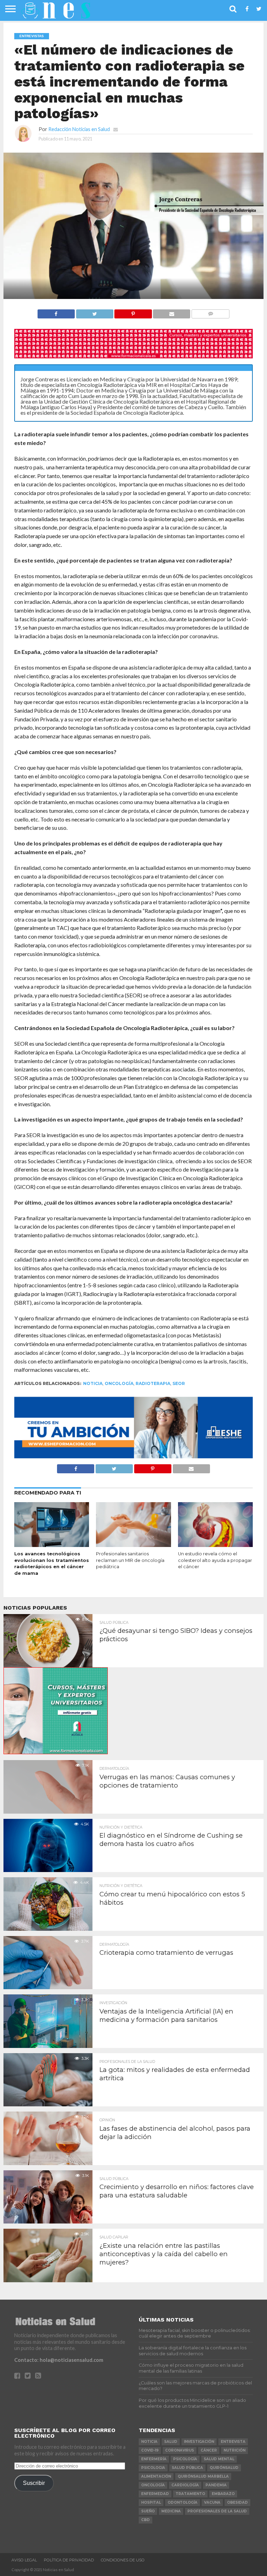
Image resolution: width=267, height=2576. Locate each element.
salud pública (187, 2468)
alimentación (156, 2476)
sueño (148, 2511)
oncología (119, 1383)
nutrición (234, 2450)
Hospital (151, 2502)
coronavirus (180, 2450)
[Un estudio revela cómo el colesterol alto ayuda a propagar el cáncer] (215, 1545)
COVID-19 (150, 2450)
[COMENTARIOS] (210, 312)
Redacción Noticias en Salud (79, 129)
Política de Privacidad (69, 2560)
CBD (145, 2520)
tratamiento (190, 2494)
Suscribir (34, 2483)
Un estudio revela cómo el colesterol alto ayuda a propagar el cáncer (215, 1560)
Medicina (171, 2511)
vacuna (212, 2502)
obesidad (237, 2502)
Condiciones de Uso (123, 2560)
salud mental (219, 2459)
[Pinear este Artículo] (133, 312)
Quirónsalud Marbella (203, 2476)
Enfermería (154, 2459)
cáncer (209, 2450)
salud (171, 2442)
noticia (93, 1383)
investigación (199, 2442)
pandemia (216, 2485)
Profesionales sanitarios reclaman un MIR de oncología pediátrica (130, 1560)
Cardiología (185, 2485)
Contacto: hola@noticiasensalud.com (59, 2360)
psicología (185, 2459)
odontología (183, 2502)
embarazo (223, 2494)
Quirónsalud (224, 2468)
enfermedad (155, 2494)
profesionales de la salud (217, 2511)
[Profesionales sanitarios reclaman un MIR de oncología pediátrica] (133, 1545)
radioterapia (153, 1383)
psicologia (153, 2468)
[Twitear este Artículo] (95, 312)
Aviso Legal (24, 2560)
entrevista (233, 2442)
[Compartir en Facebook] (56, 312)
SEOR (179, 1383)
